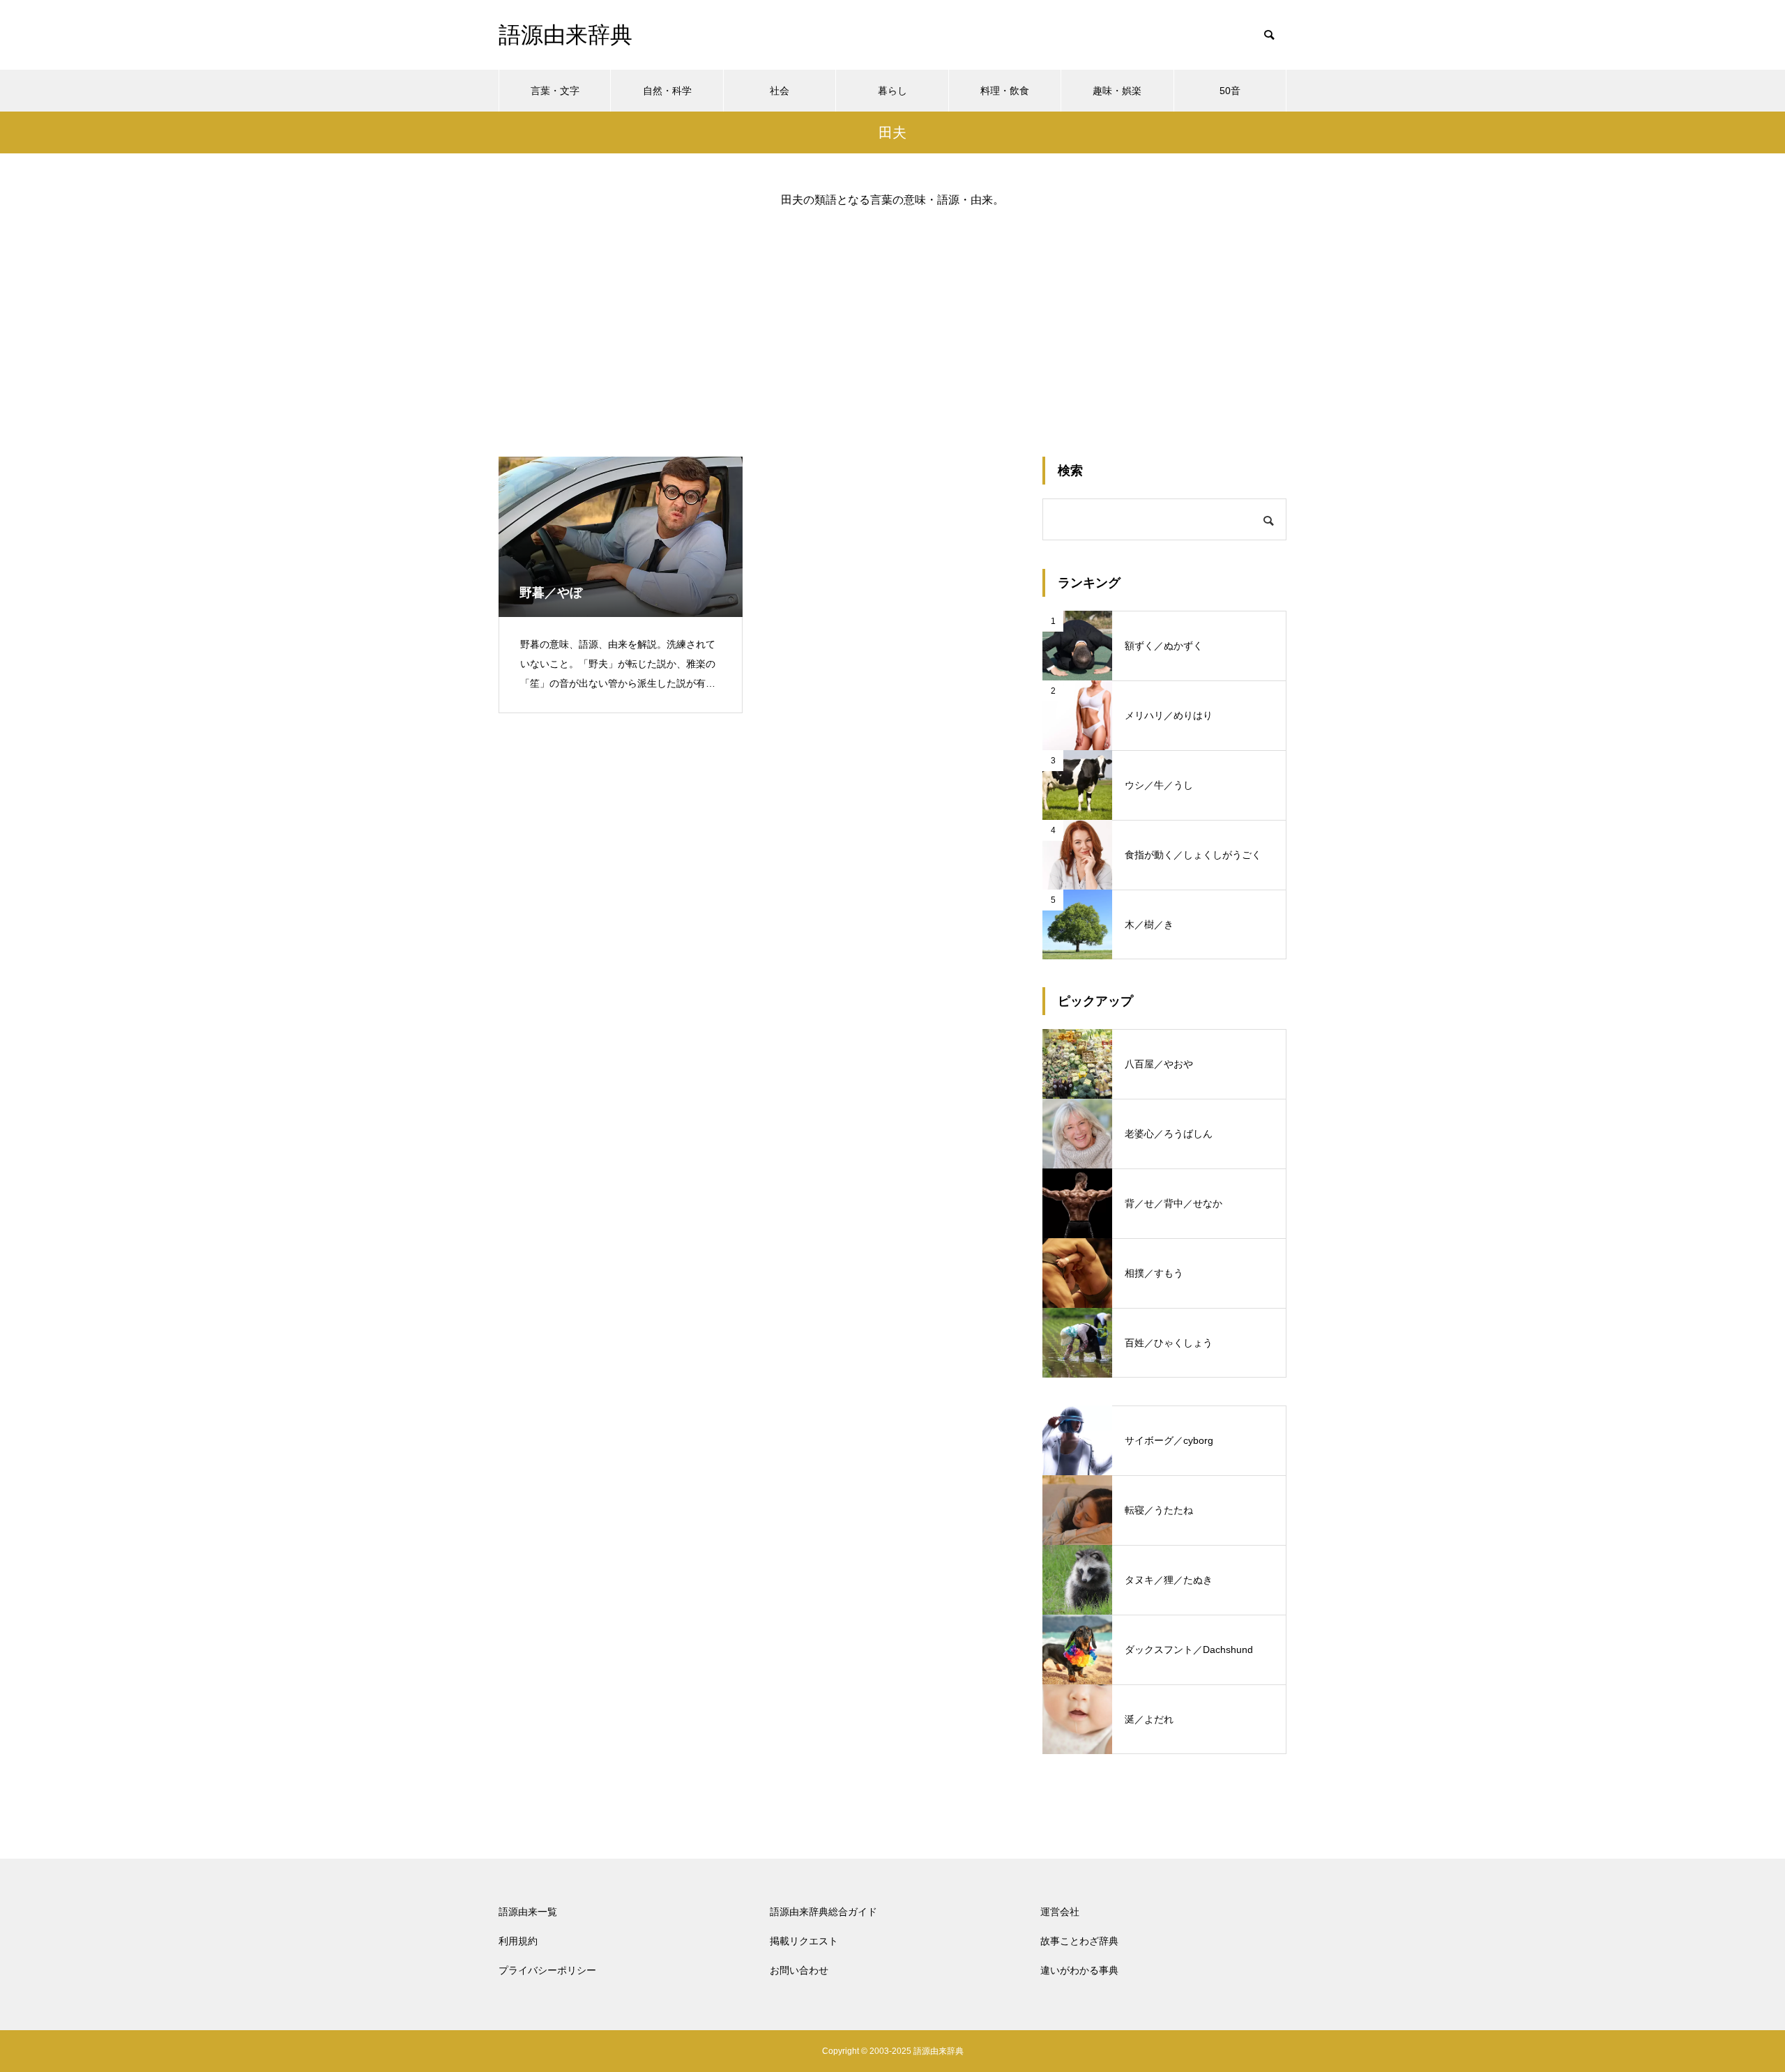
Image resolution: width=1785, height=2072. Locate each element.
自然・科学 (667, 91)
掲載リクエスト (804, 1941)
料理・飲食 (1005, 91)
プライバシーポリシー (547, 1970)
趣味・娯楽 (1117, 91)
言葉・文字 (555, 91)
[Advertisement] (892, 321)
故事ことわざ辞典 (1079, 1941)
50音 (1230, 91)
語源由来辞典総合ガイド (823, 1912)
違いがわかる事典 (1079, 1970)
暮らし (892, 91)
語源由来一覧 (528, 1912)
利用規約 (518, 1941)
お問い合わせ (799, 1970)
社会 (780, 91)
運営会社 (1060, 1912)
